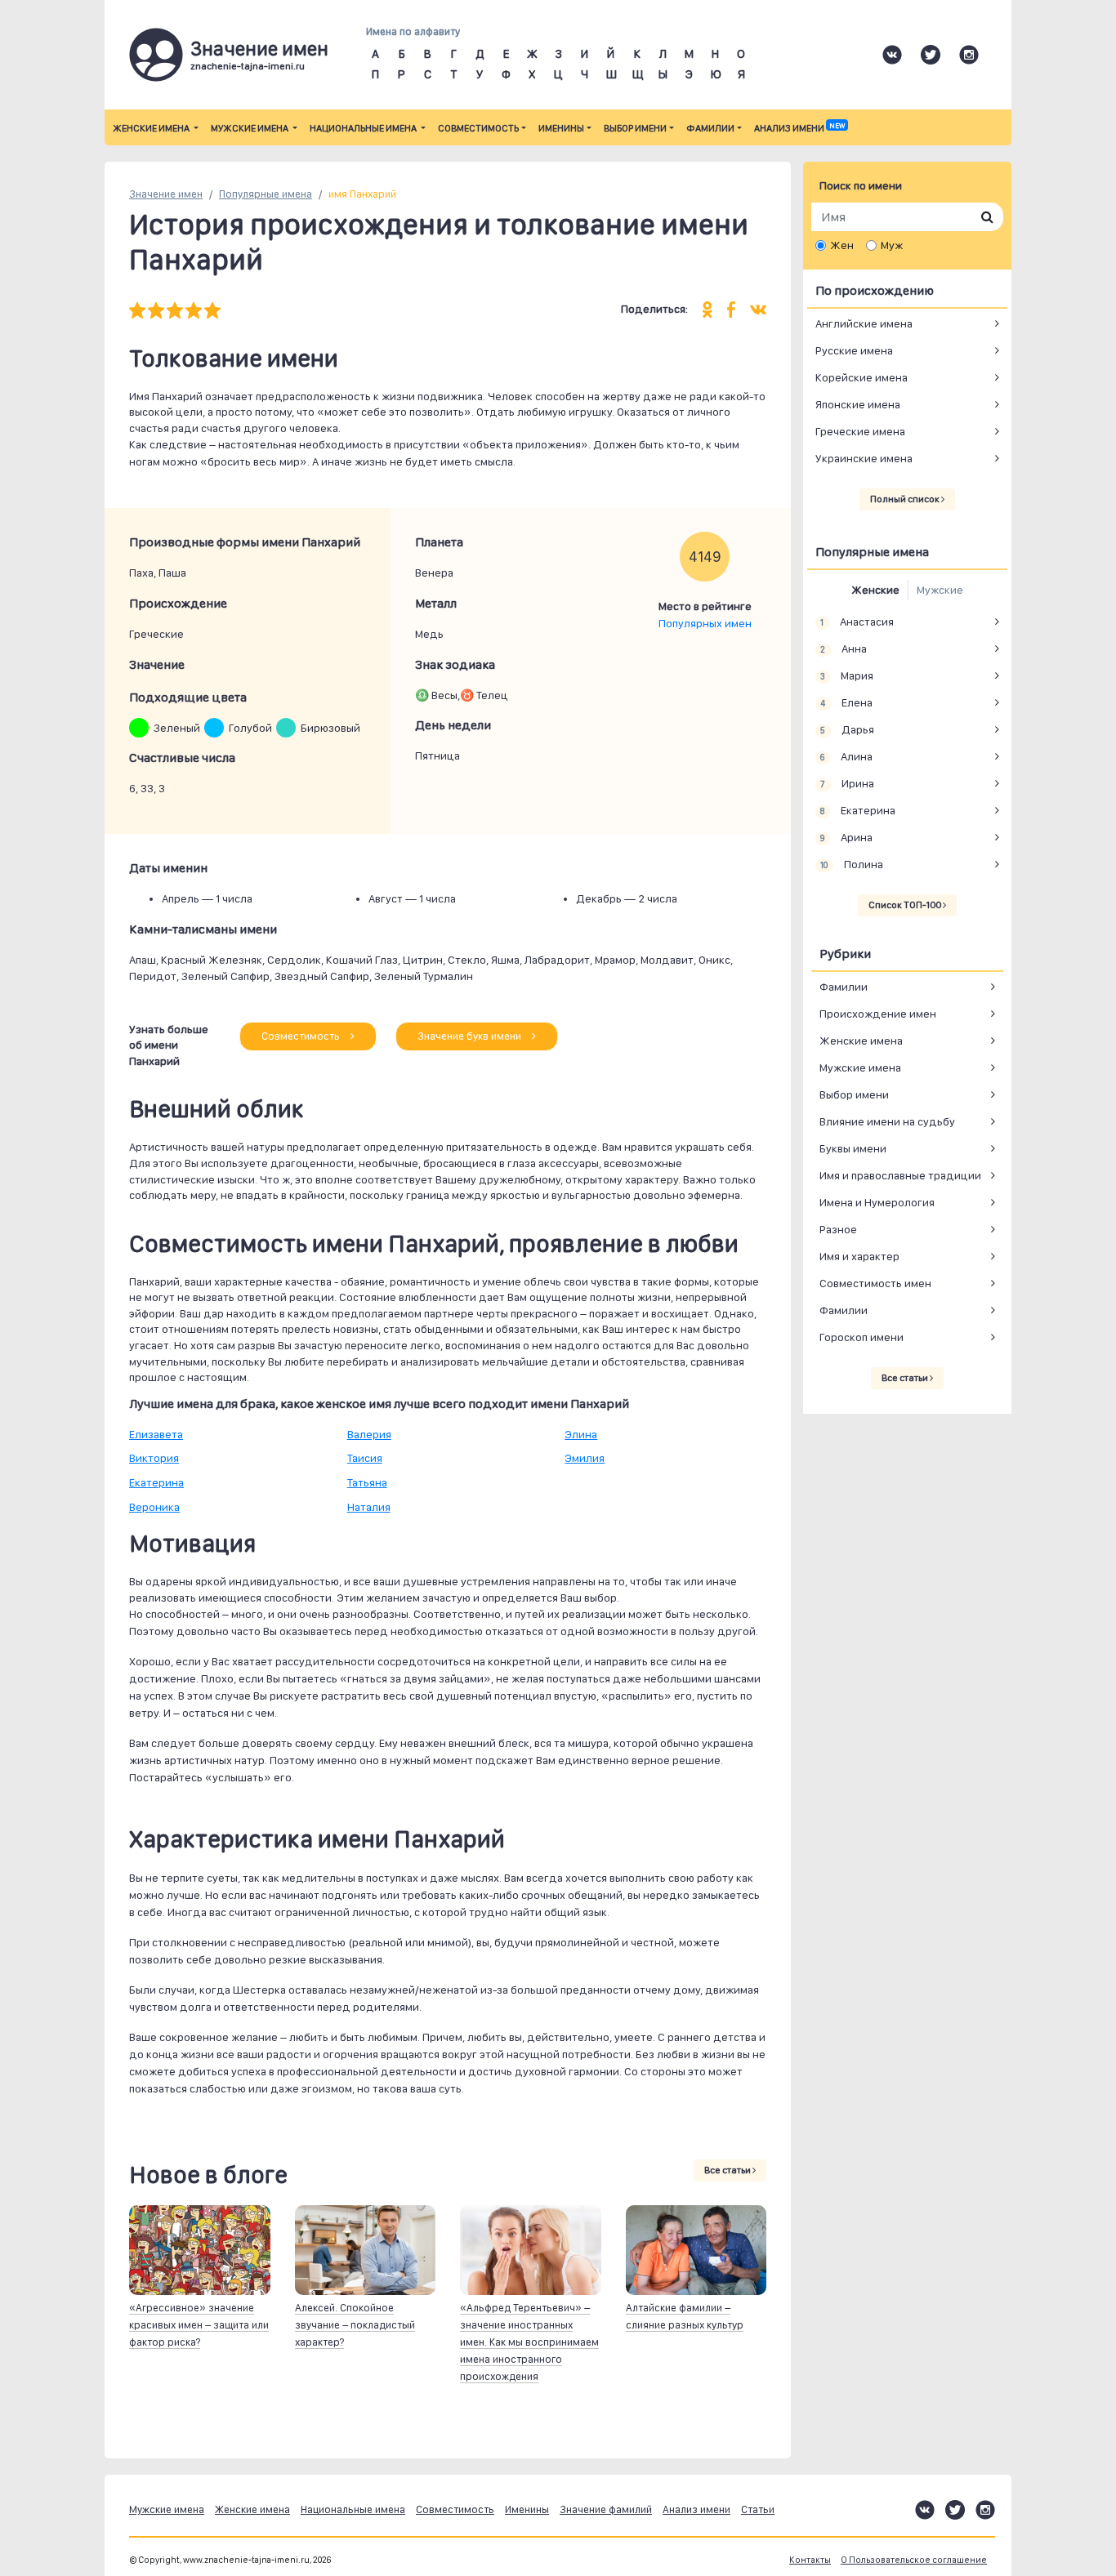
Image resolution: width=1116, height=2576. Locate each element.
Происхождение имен (878, 1014)
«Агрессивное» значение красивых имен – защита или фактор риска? (199, 2325)
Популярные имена (266, 194)
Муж (892, 245)
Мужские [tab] (940, 590)
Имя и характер (859, 1256)
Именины (561, 128)
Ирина (847, 783)
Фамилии (710, 128)
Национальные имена (364, 128)
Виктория (154, 1458)
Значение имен (166, 194)
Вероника (154, 1507)
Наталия (369, 1507)
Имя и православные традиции (900, 1175)
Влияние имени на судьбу (887, 1121)
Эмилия (585, 1458)
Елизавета (156, 1434)
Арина (846, 837)
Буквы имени (853, 1148)
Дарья (847, 729)
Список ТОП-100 (906, 905)
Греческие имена (860, 431)
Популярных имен (705, 623)
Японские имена (858, 404)
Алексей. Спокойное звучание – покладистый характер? (355, 2325)
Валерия (369, 1434)
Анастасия (857, 622)
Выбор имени (635, 128)
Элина (581, 1434)
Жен (842, 245)
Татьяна (367, 1482)
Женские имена (152, 128)
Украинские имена (864, 458)
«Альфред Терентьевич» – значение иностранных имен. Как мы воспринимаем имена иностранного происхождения (529, 2342)
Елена (846, 702)
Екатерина (156, 1482)
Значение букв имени (471, 1036)
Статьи (758, 2509)
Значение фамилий (606, 2509)
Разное (838, 1229)
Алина (846, 756)
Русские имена (854, 350)
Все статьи (728, 2170)
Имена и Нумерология (877, 1202)
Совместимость (478, 128)
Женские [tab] (875, 590)
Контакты (810, 2560)
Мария (846, 675)
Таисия (365, 1458)
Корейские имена (862, 377)
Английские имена (864, 323)
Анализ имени (799, 128)
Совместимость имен (875, 1283)
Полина (851, 864)
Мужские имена (250, 128)
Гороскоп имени (862, 1337)
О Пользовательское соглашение (914, 2560)
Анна (843, 648)
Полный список (906, 499)
